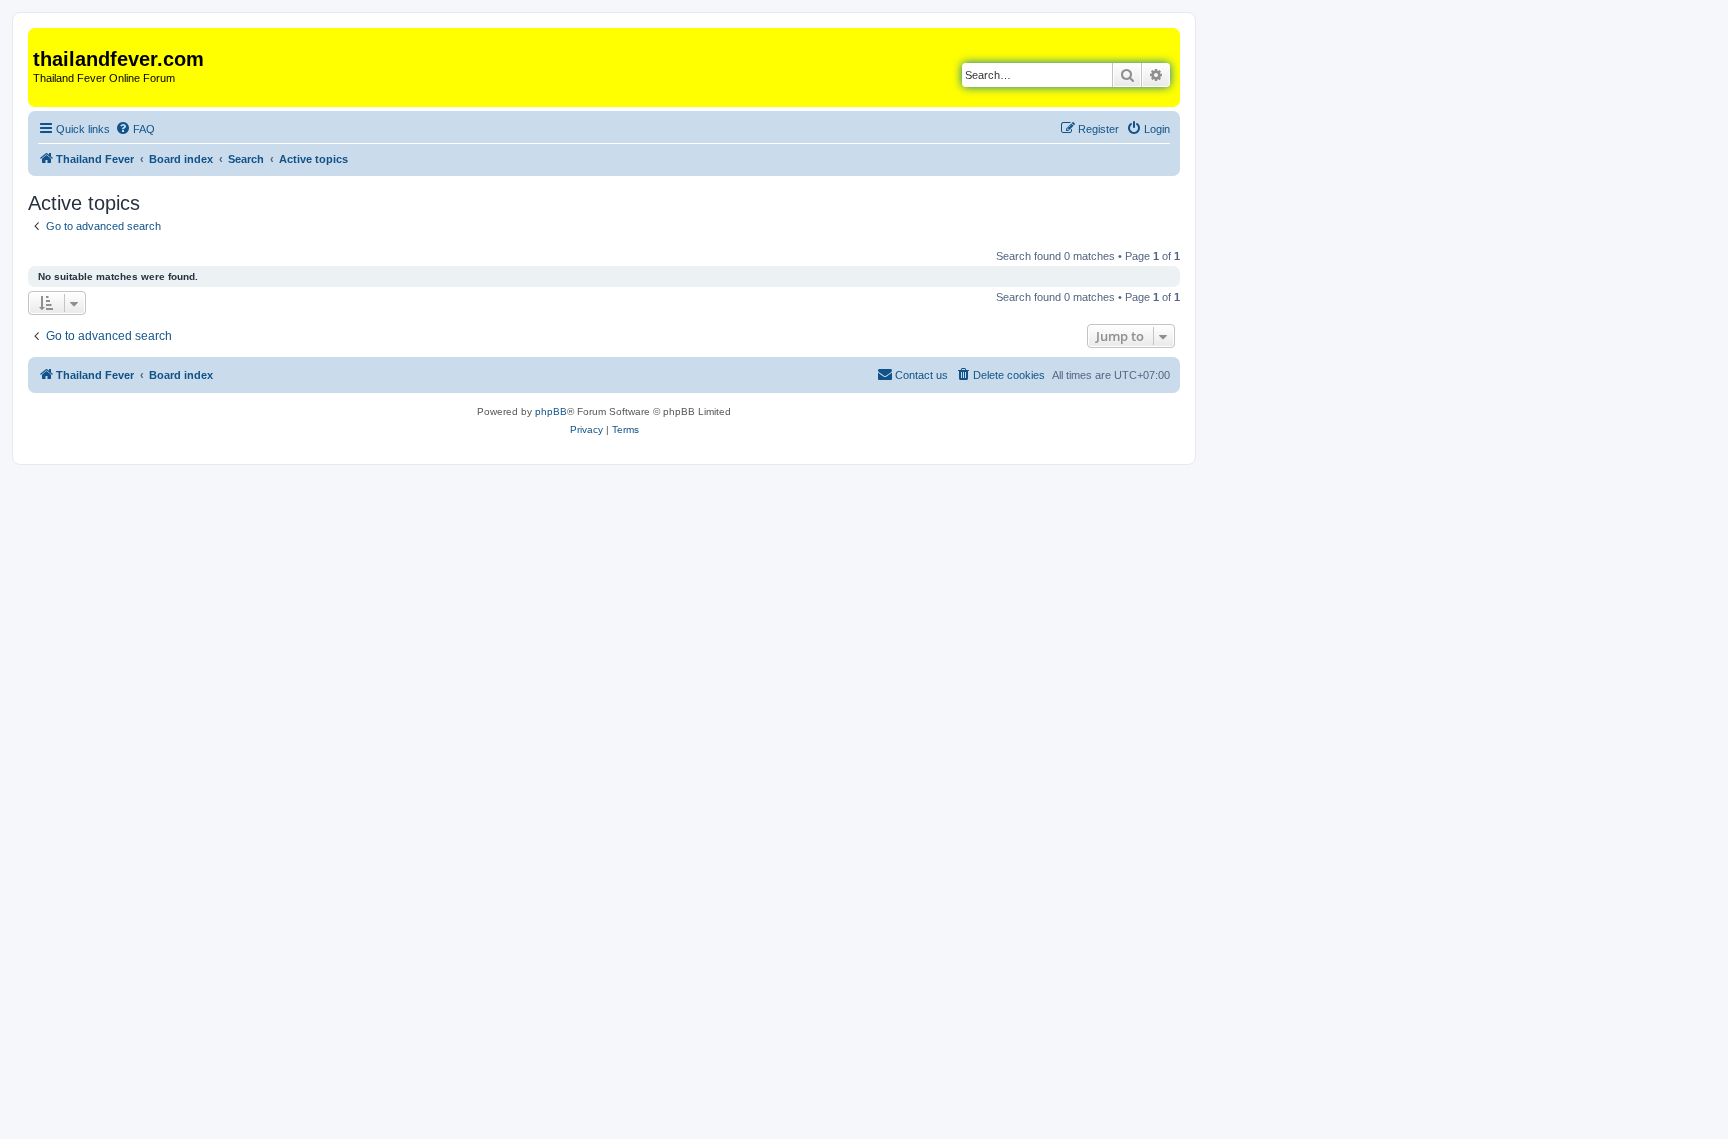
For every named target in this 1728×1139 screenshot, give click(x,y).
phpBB (551, 411)
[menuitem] (135, 129)
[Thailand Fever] (44, 38)
